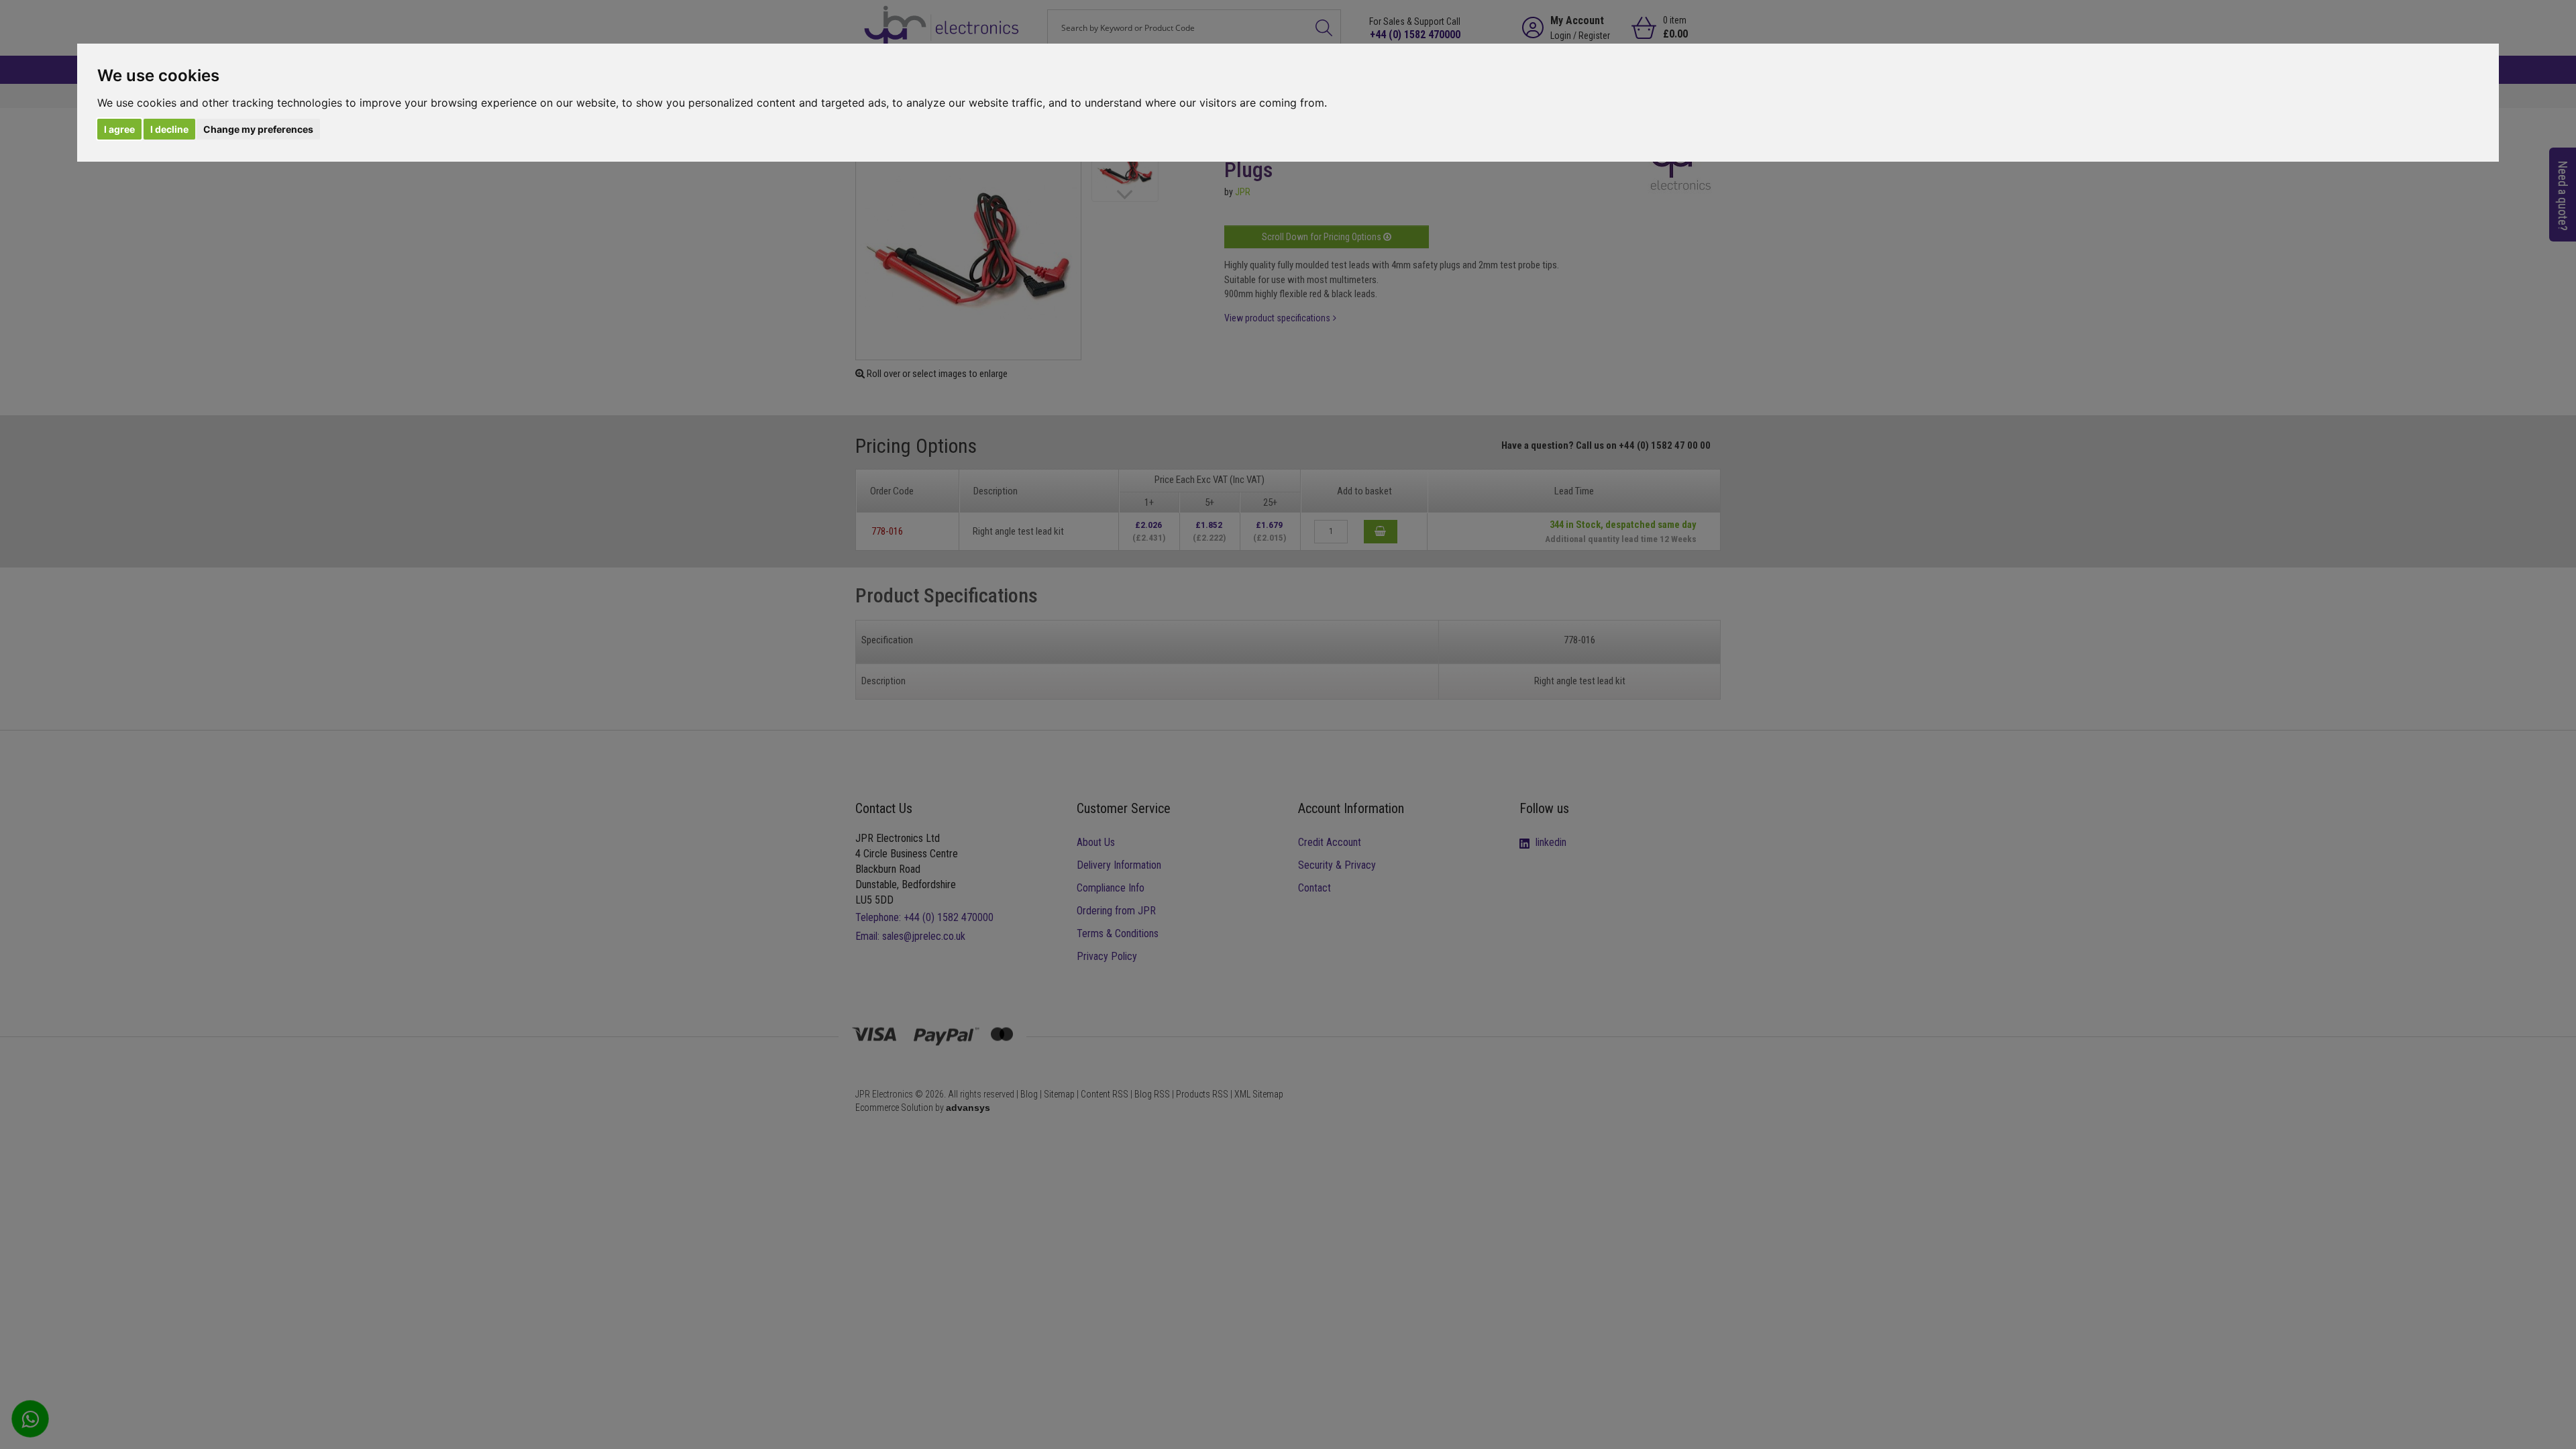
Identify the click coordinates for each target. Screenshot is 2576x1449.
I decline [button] (169, 129)
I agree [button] (119, 129)
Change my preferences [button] (258, 129)
